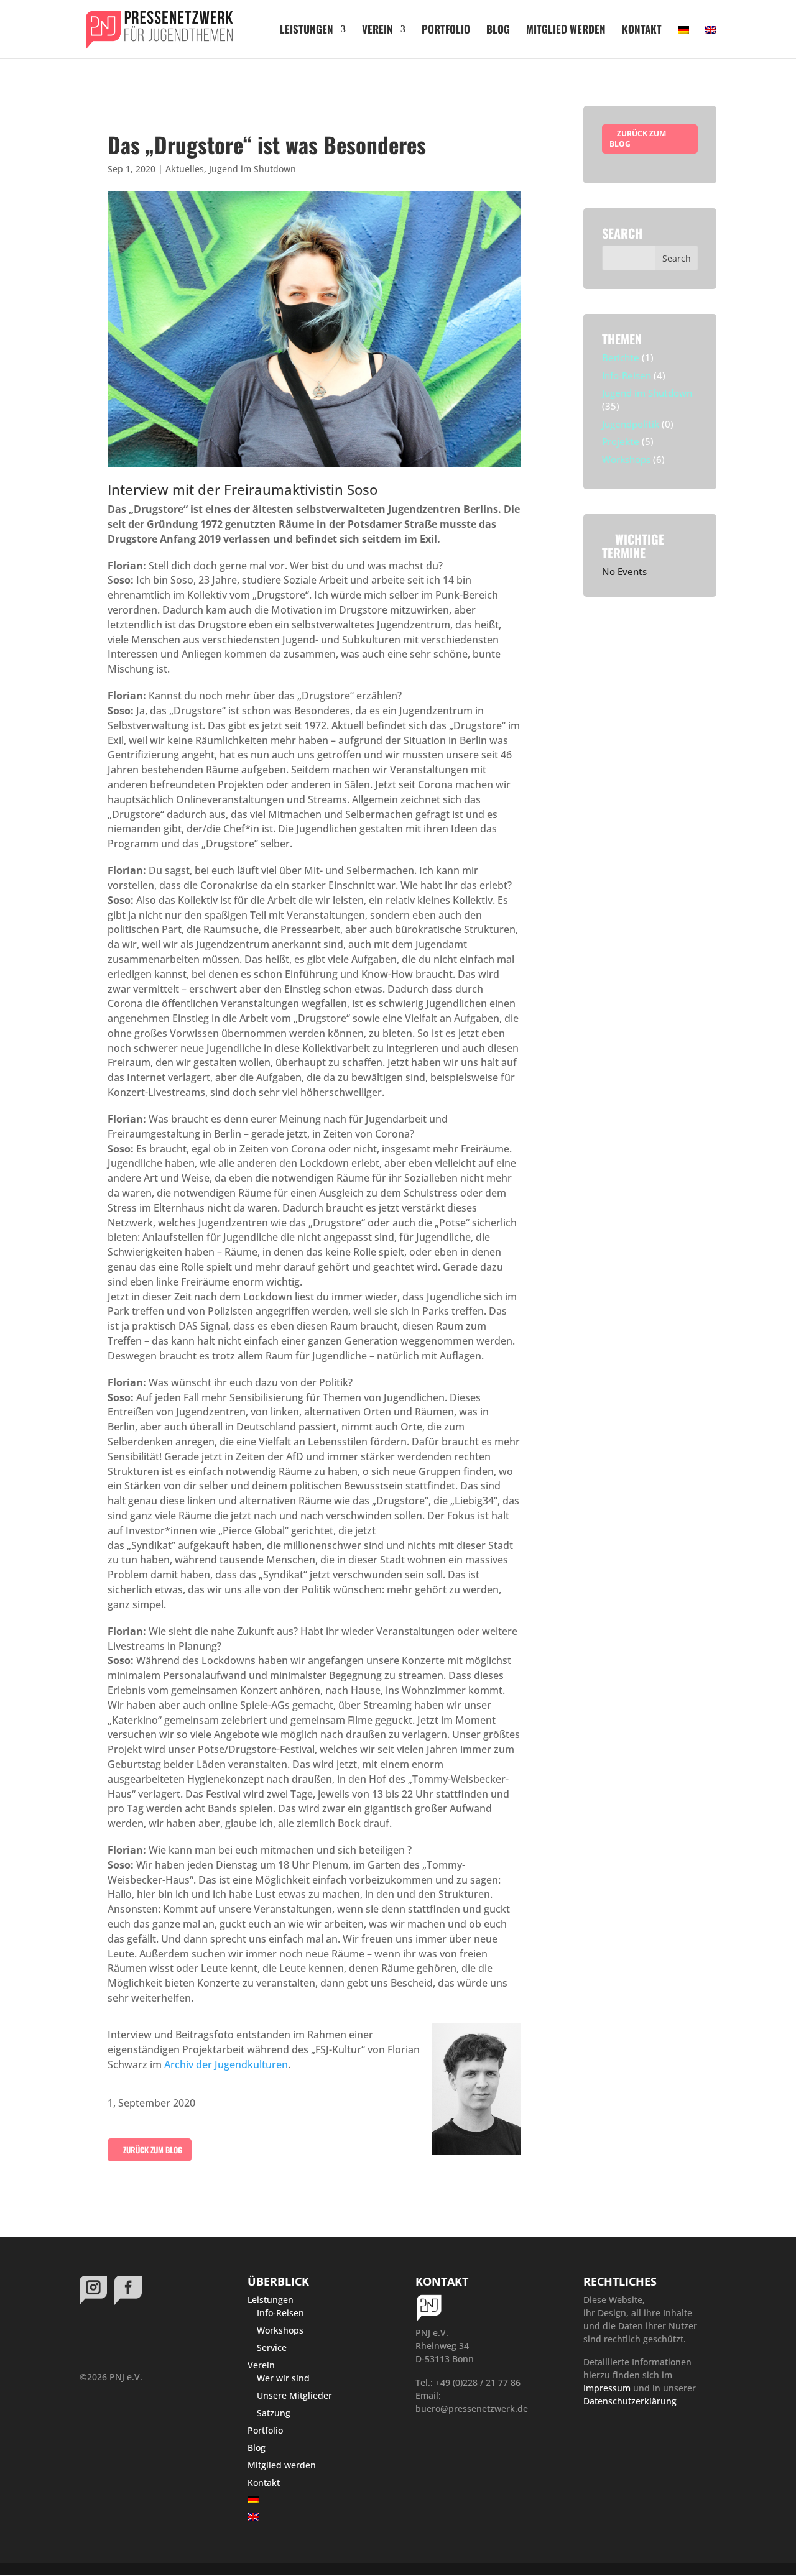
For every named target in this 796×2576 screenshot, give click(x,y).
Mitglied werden (566, 31)
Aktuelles (185, 169)
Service (272, 2348)
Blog (498, 31)
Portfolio (446, 31)
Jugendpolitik (631, 424)
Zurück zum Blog (152, 2150)
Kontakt (642, 31)
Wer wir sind (283, 2378)
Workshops (626, 459)
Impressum (607, 2388)
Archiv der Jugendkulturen (226, 2064)
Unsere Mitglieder (294, 2395)
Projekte (621, 441)
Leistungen (307, 31)
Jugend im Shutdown (252, 169)
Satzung (274, 2413)
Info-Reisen (627, 375)
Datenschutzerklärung (630, 2401)
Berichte (621, 357)
